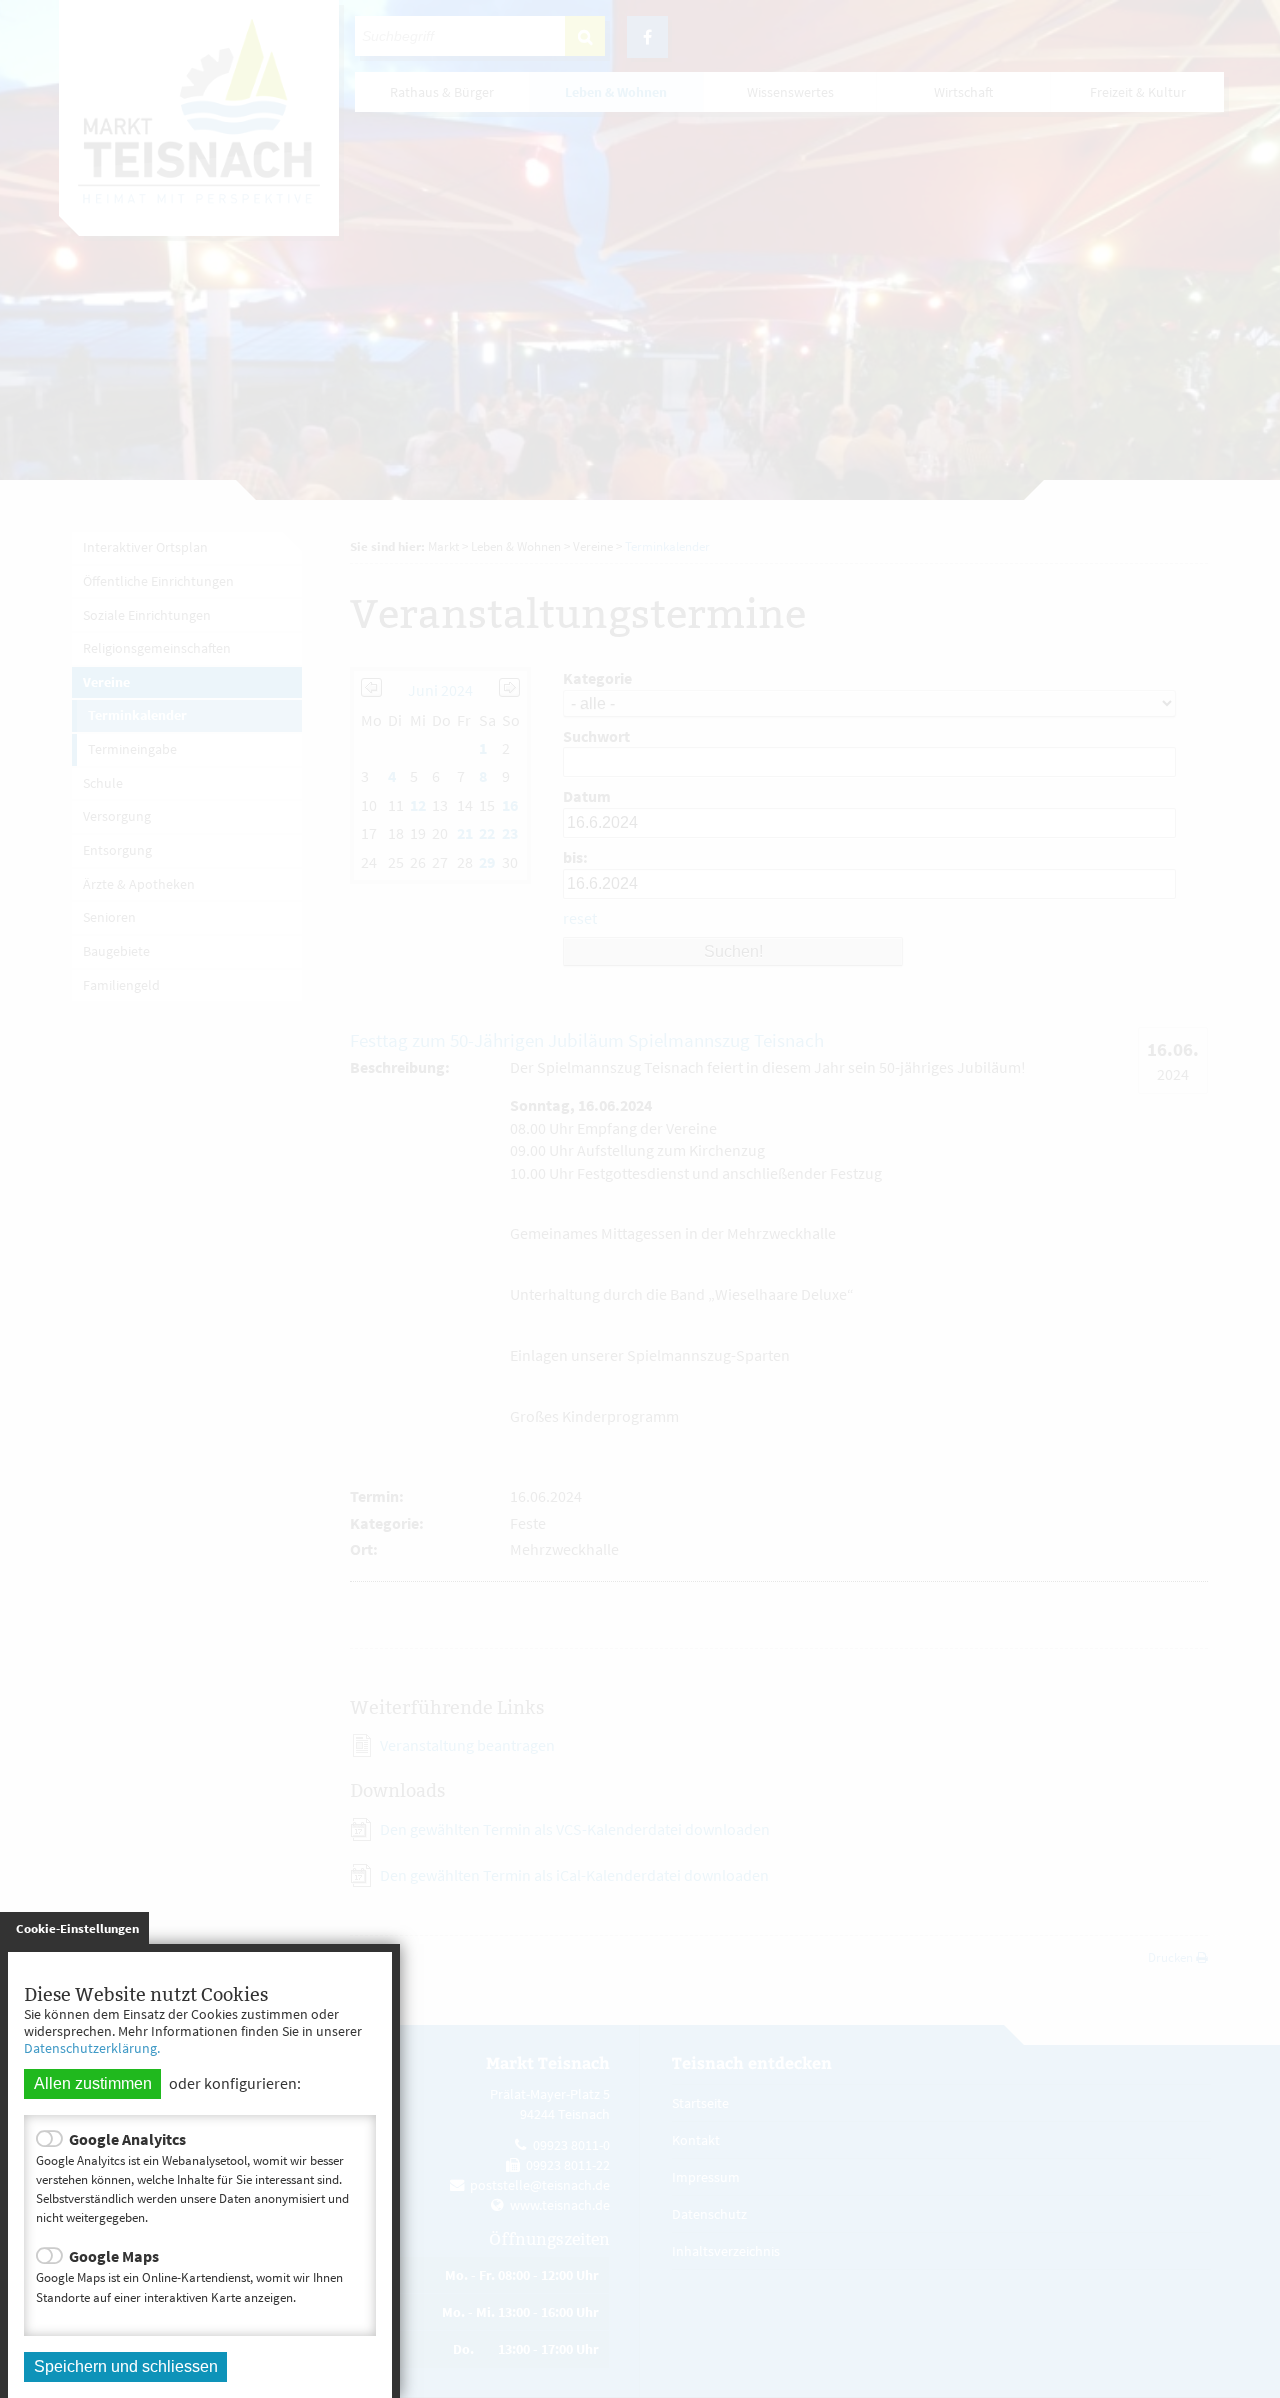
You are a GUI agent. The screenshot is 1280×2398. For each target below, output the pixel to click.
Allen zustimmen (93, 2083)
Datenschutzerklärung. (92, 2048)
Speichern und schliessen (126, 2366)
